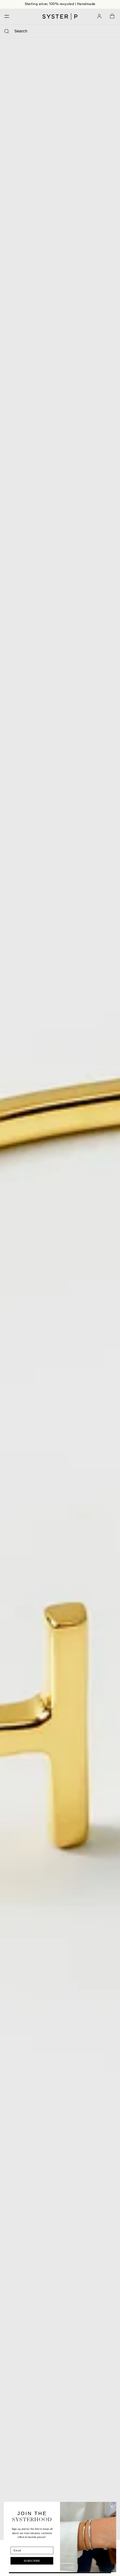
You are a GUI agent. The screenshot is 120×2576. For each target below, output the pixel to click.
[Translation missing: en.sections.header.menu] (5, 16)
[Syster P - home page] (60, 16)
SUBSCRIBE (32, 2561)
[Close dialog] (112, 2507)
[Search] (7, 31)
